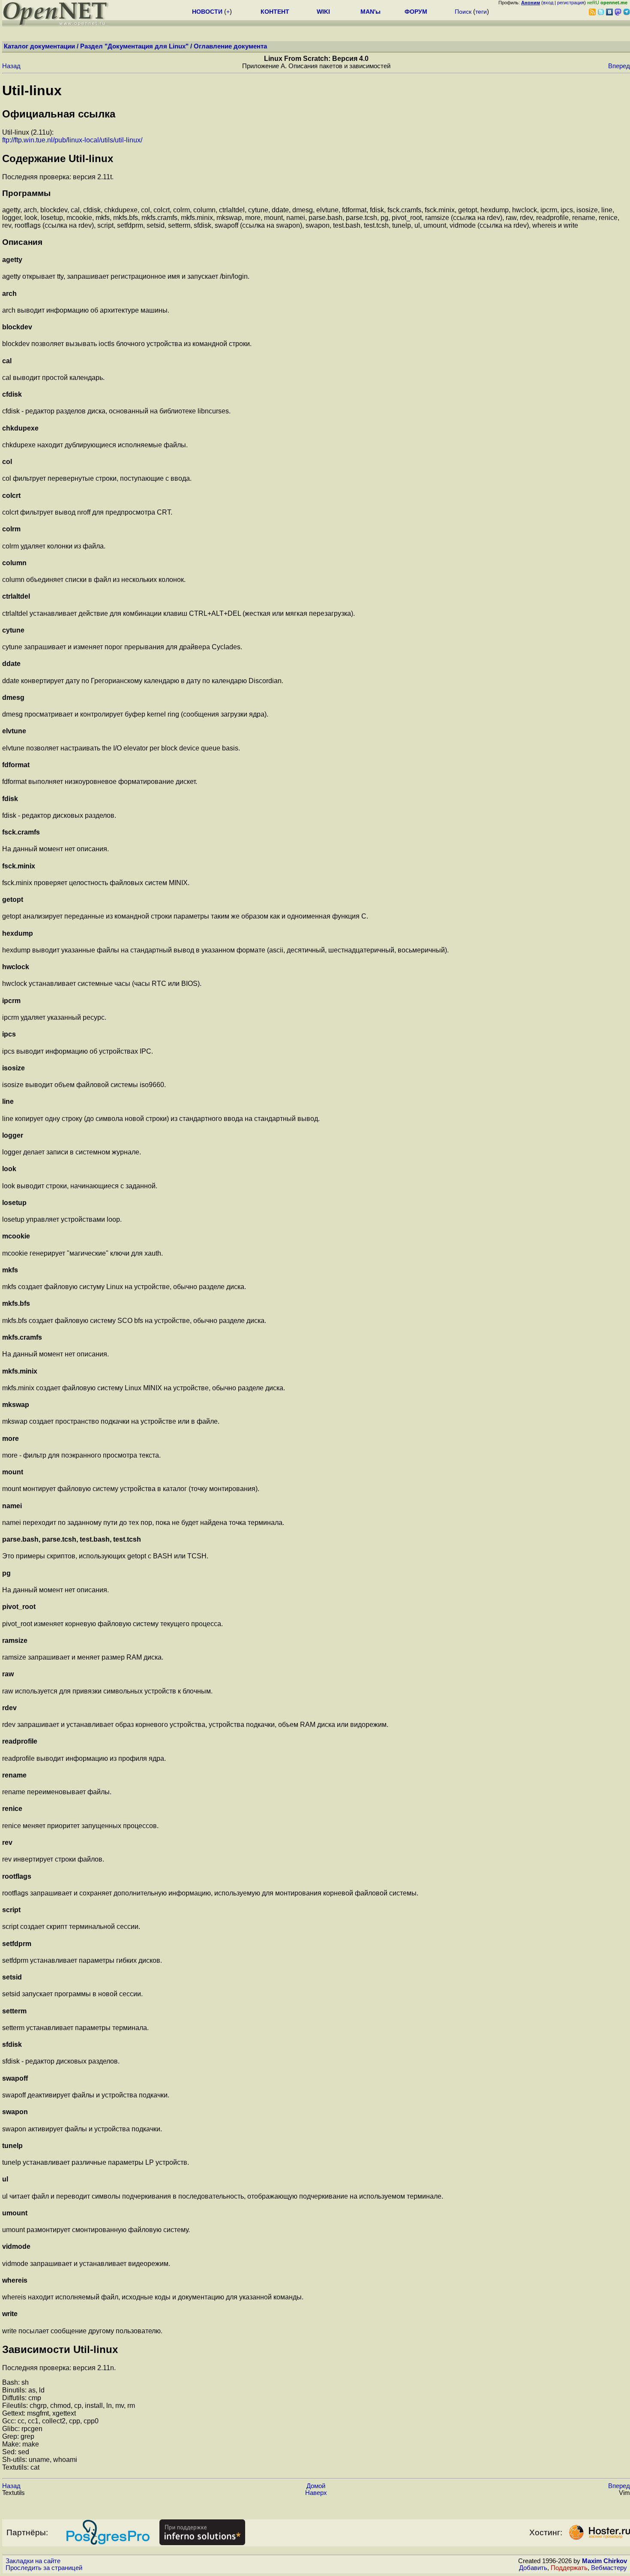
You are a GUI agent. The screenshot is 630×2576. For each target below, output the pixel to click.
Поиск (463, 12)
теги (481, 12)
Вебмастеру (609, 2568)
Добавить (533, 2568)
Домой (316, 2486)
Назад (11, 66)
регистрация (571, 3)
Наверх (316, 2493)
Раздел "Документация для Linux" (134, 46)
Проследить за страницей (44, 2568)
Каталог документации (39, 46)
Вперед (619, 66)
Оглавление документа (230, 46)
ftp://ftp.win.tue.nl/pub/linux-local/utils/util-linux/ (72, 140)
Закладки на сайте (33, 2561)
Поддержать (569, 2568)
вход (548, 3)
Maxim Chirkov (604, 2561)
